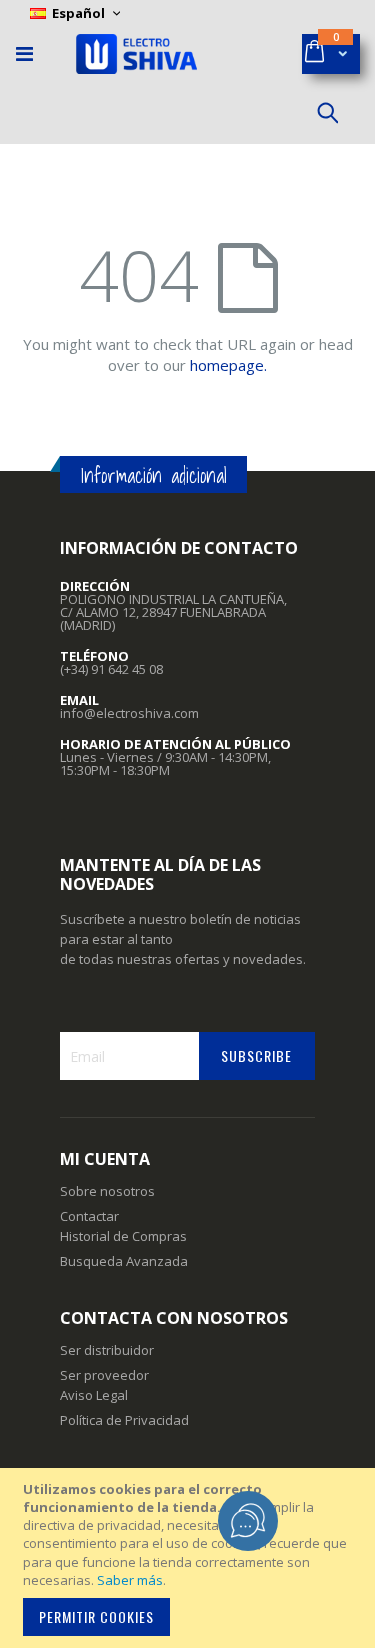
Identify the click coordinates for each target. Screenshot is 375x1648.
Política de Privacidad (124, 1420)
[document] (190, 1558)
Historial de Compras (123, 1236)
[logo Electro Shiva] (136, 54)
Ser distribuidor (107, 1350)
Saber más (130, 1580)
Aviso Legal (94, 1395)
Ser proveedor (104, 1375)
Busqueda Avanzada (124, 1261)
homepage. (228, 365)
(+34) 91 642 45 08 (111, 669)
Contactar (89, 1216)
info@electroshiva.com (129, 713)
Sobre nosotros (107, 1191)
